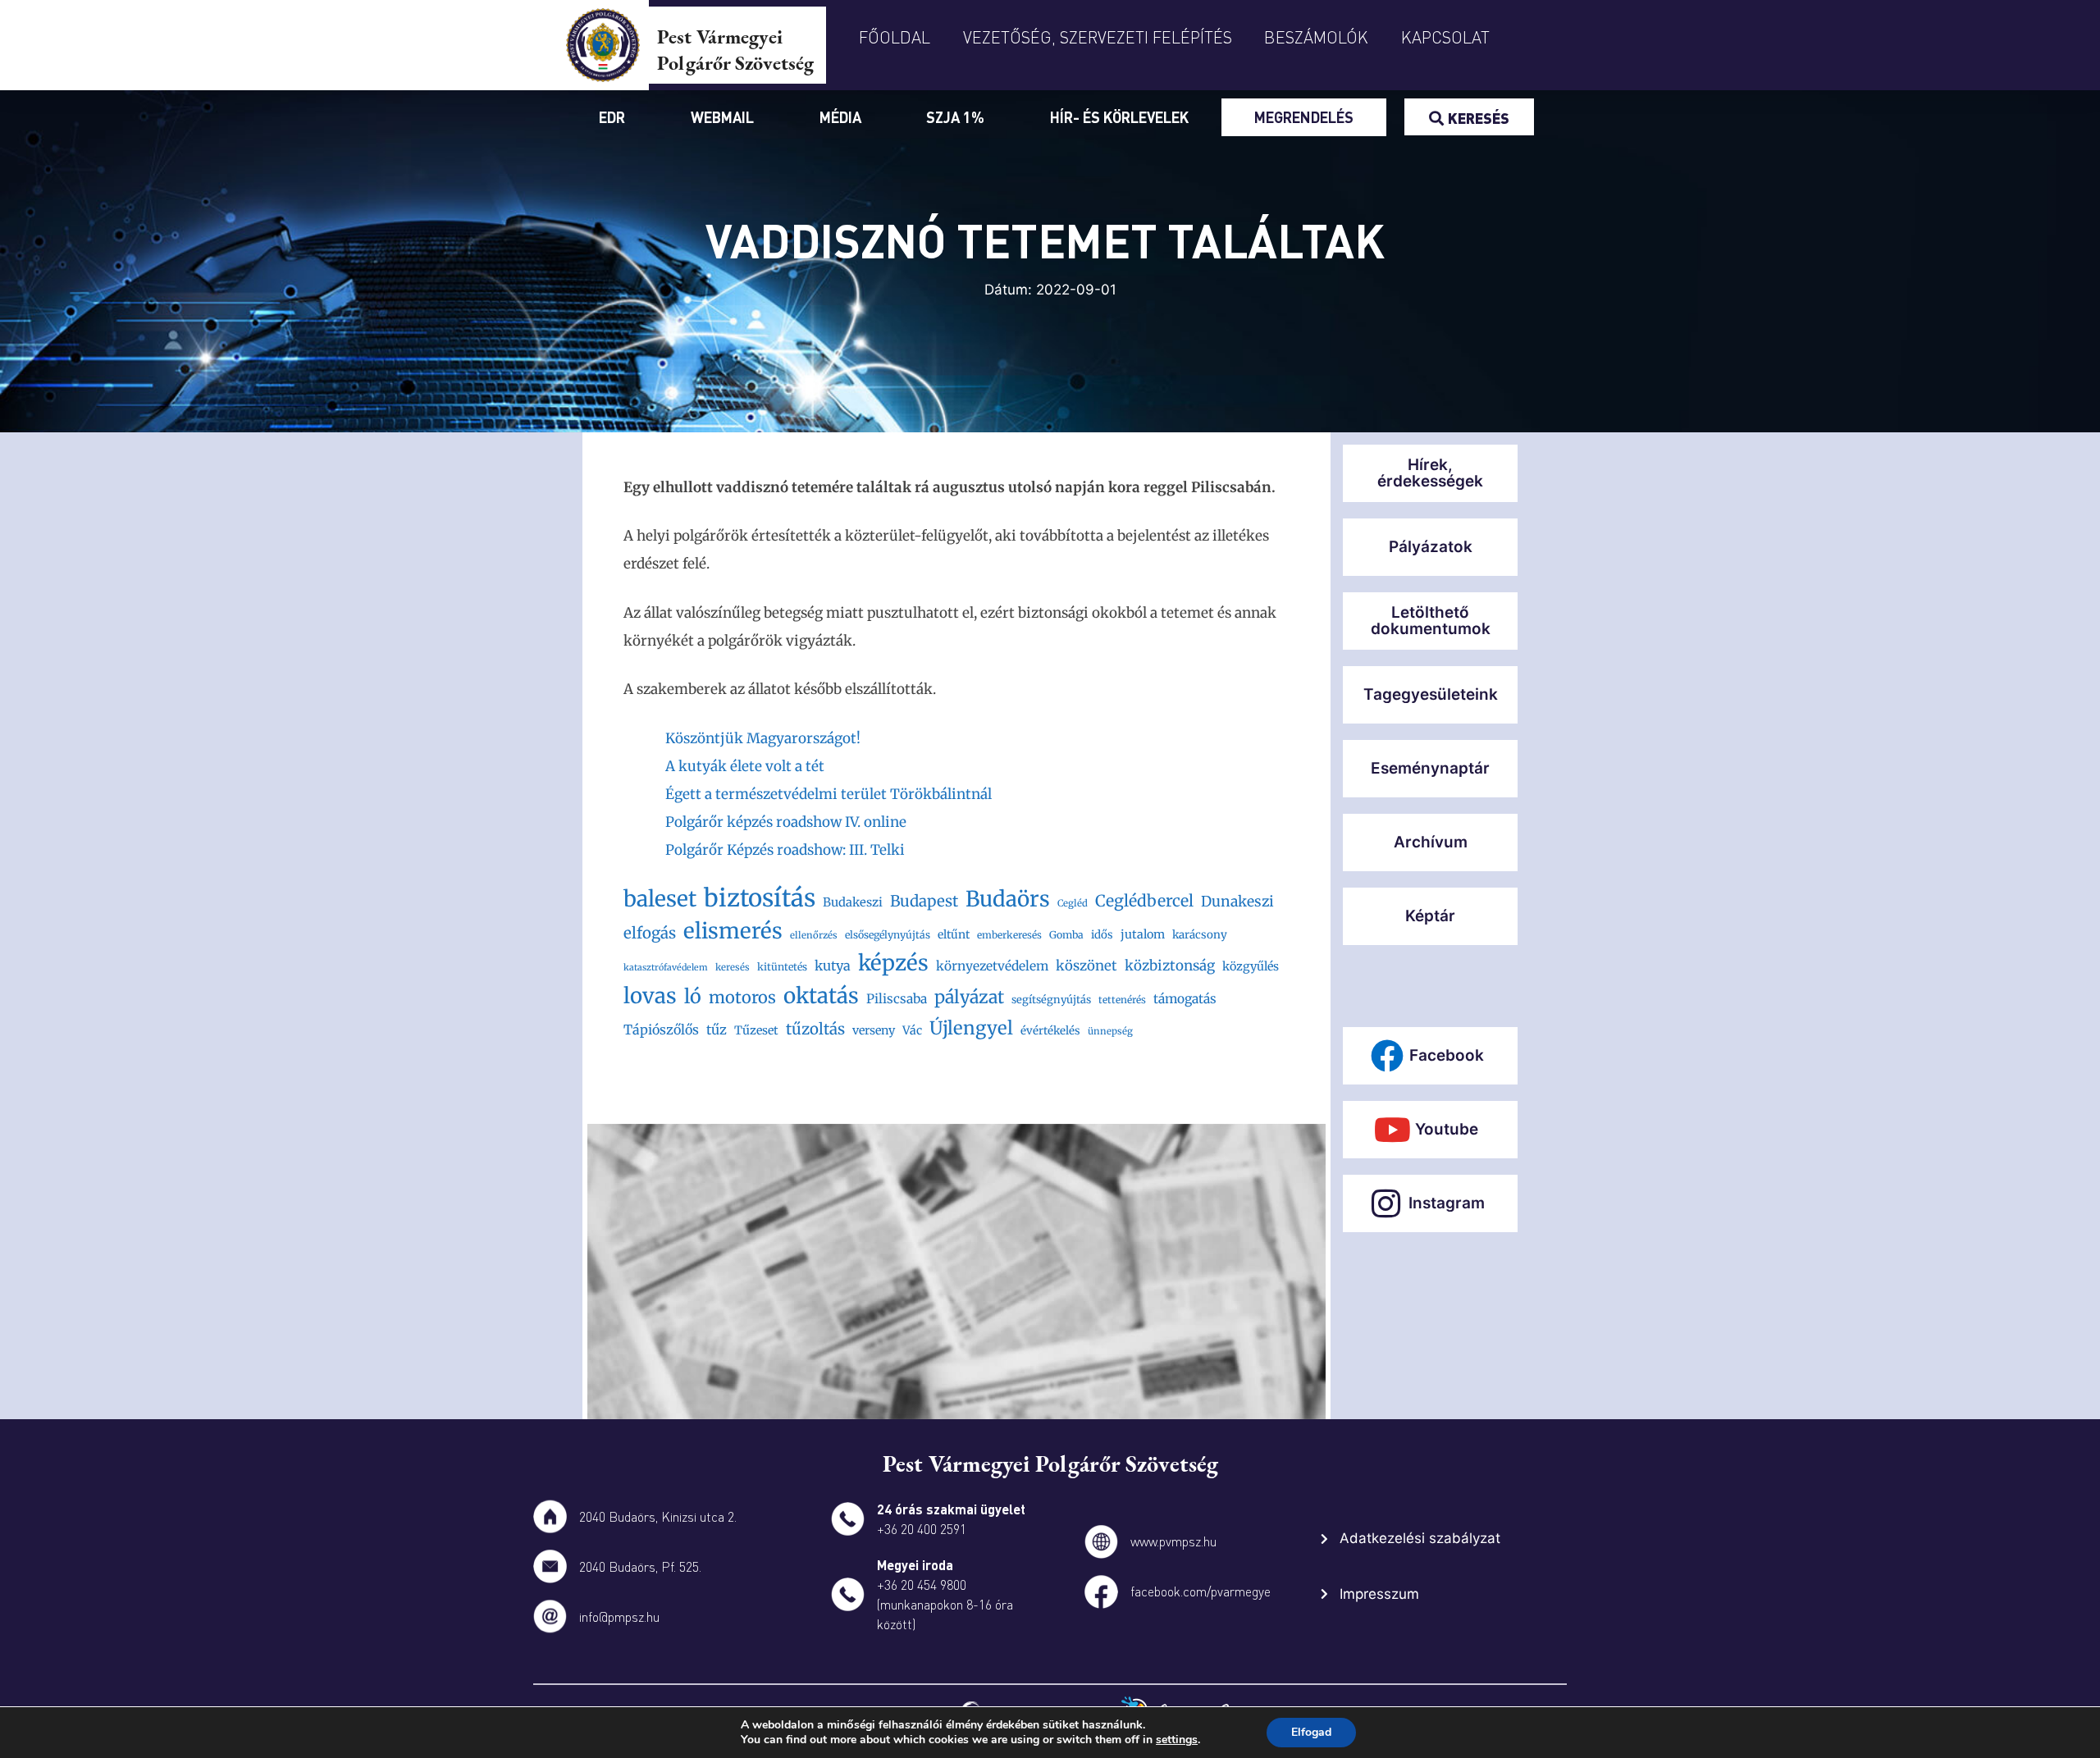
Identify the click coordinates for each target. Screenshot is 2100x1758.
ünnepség (1110, 1031)
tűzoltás (815, 1029)
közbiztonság (1170, 966)
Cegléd (1073, 903)
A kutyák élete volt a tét (745, 766)
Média (840, 117)
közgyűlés (1251, 966)
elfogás (650, 933)
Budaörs (1008, 899)
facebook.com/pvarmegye (1201, 1591)
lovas (650, 996)
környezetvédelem (992, 966)
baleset (660, 899)
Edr (612, 117)
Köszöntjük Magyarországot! (763, 738)
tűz (717, 1030)
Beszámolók (1316, 37)
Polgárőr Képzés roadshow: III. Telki (785, 850)
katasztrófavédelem (666, 968)
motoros (742, 997)
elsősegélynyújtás (888, 935)
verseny (874, 1030)
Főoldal (895, 37)
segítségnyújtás (1051, 1000)
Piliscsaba (897, 999)
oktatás (821, 995)
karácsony (1200, 935)
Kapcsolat (1445, 37)
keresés (733, 967)
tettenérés (1122, 1000)
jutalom (1143, 934)
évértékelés (1050, 1031)
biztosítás (760, 898)
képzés (893, 963)
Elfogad (1311, 1732)
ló (693, 996)
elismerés (733, 931)
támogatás (1185, 999)
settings (1177, 1740)
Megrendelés (1304, 117)
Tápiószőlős (661, 1030)
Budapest (924, 901)
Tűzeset (756, 1030)
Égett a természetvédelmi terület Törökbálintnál (829, 794)
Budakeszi (853, 902)
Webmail (722, 117)
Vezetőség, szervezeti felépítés (1098, 37)
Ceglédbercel (1144, 901)
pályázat (969, 997)
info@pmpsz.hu (619, 1616)
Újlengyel (971, 1028)
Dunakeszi (1237, 902)
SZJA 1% (955, 117)
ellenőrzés (814, 935)
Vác (912, 1030)
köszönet (1087, 966)
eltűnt (954, 934)
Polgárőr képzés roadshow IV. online (786, 822)
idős (1102, 935)
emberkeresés (1009, 935)
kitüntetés (782, 967)
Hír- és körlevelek (1119, 117)
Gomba (1066, 935)
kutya (833, 966)
